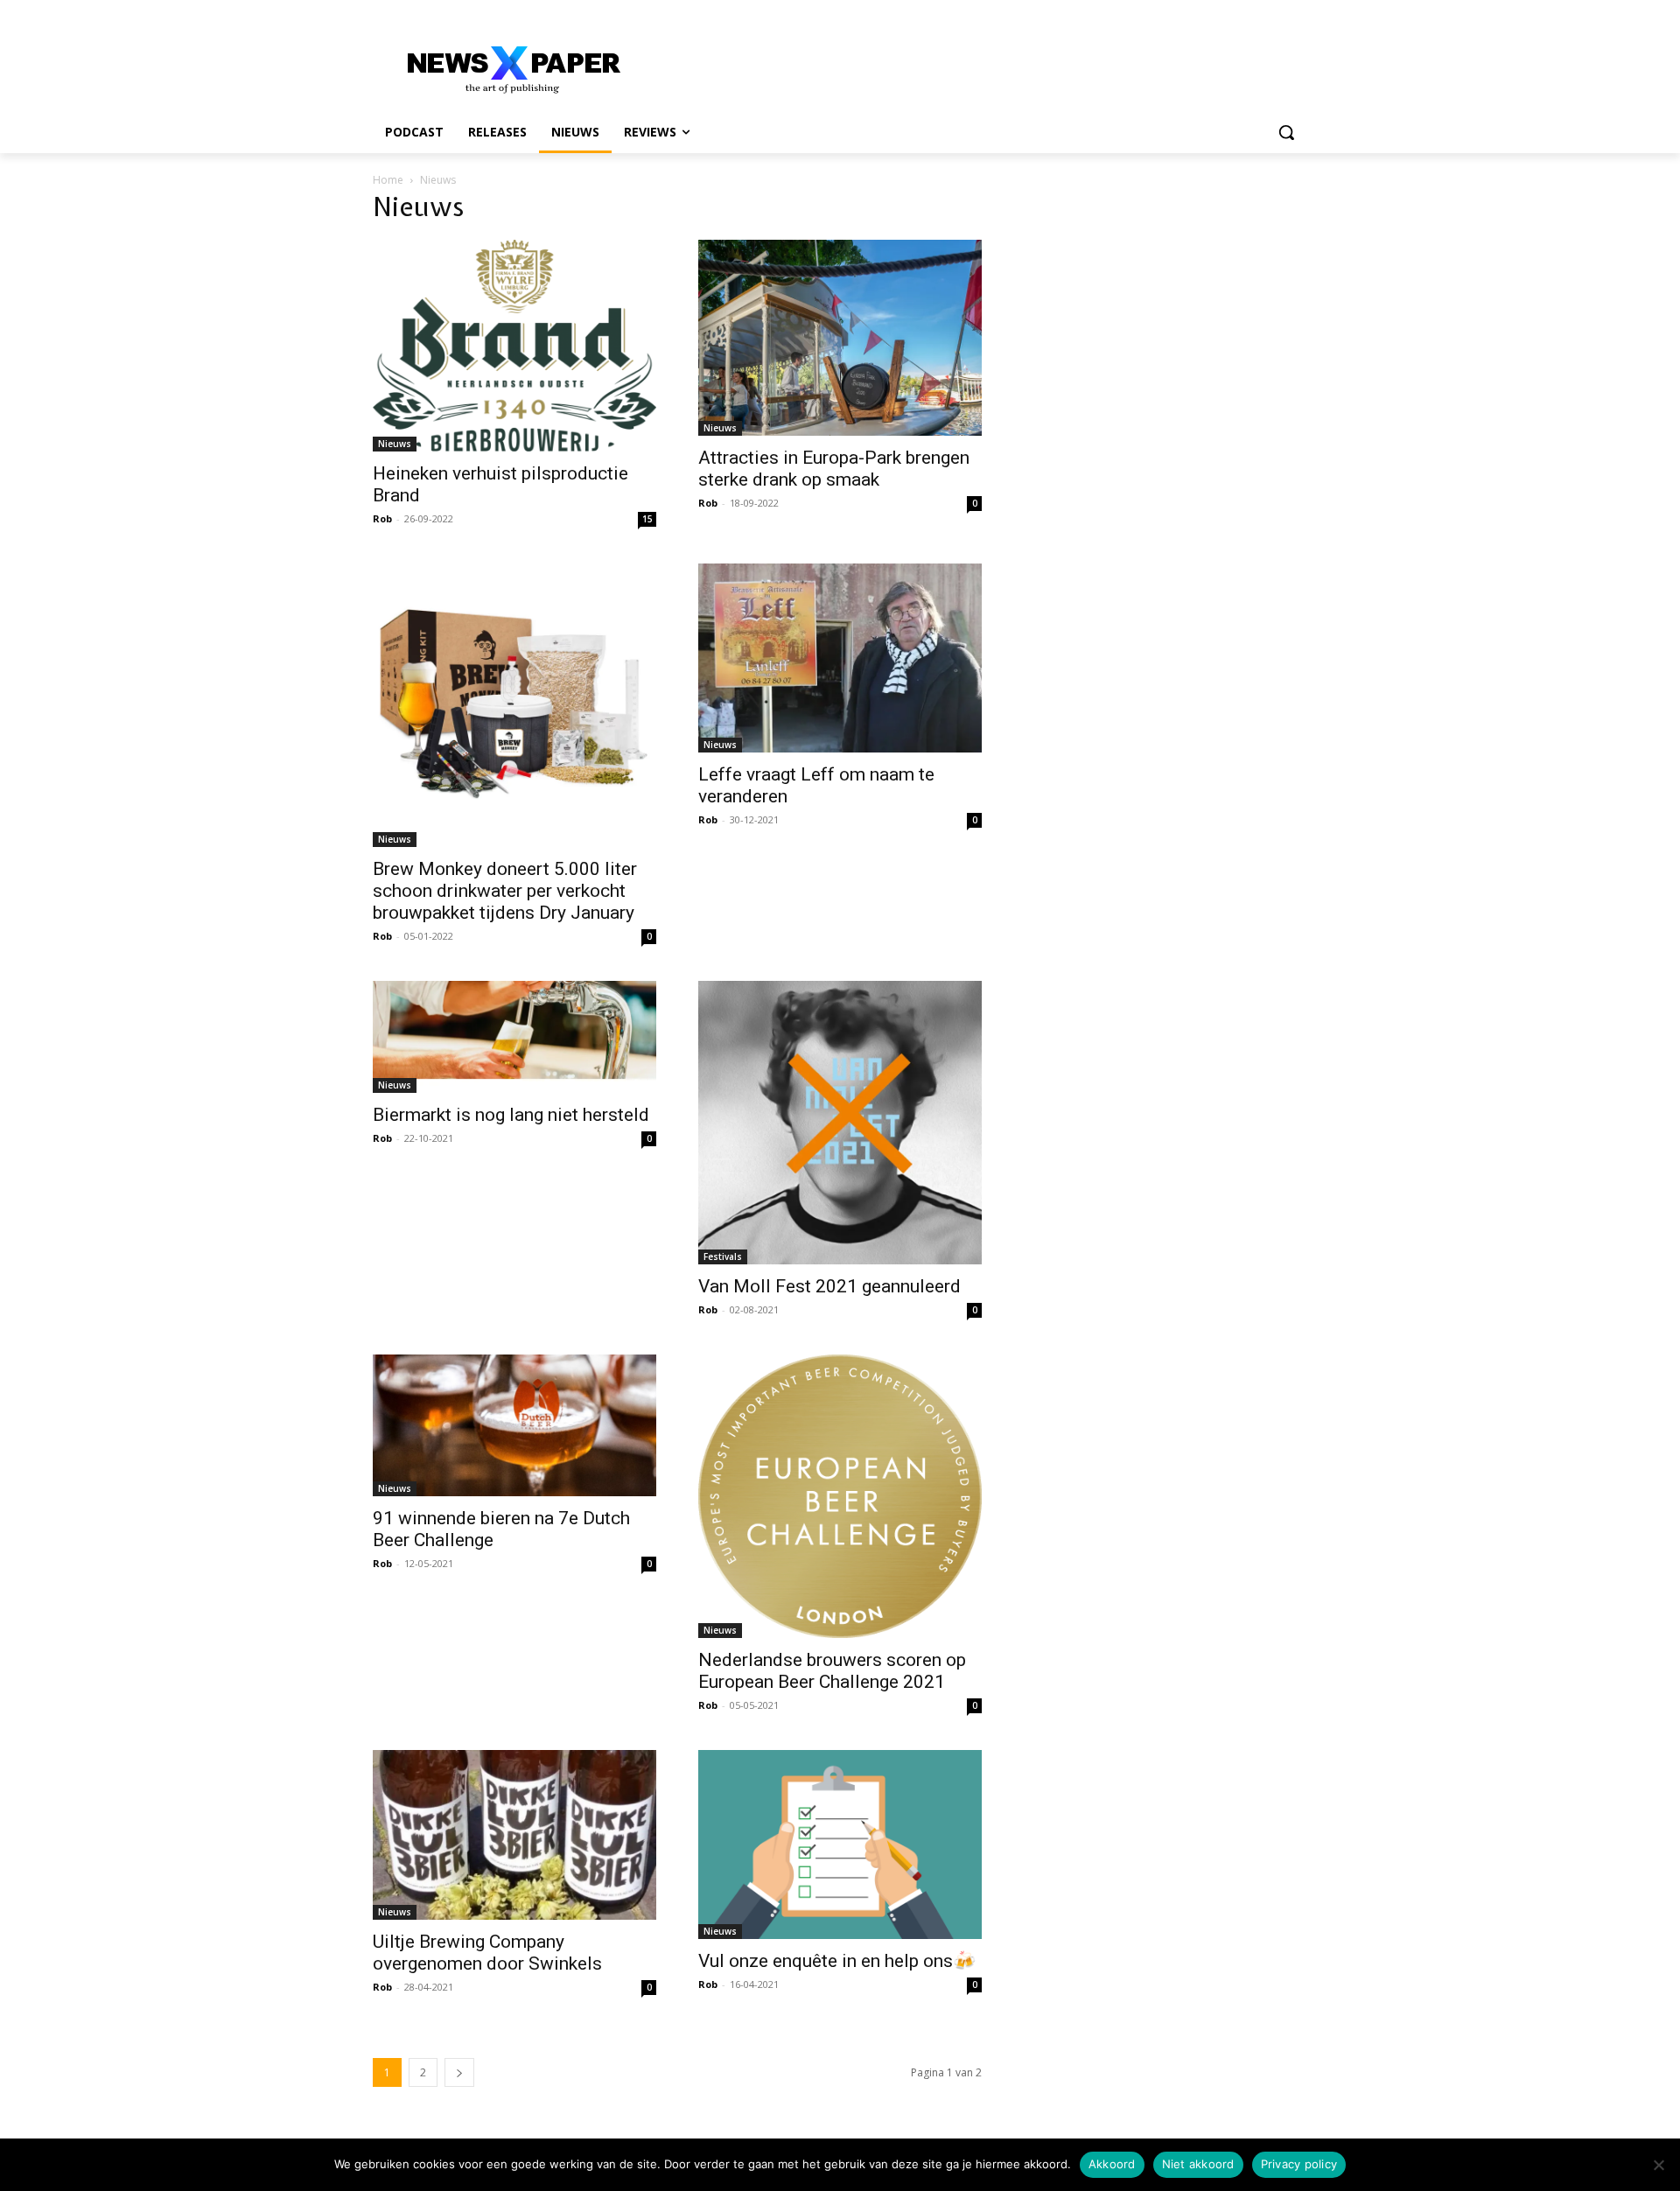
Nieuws (395, 444)
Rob (382, 518)
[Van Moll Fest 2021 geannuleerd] (840, 1123)
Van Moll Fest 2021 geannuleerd (829, 1286)
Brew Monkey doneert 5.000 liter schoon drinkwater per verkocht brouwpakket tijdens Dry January (505, 891)
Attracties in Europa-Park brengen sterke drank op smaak (834, 469)
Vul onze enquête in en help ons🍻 (837, 1961)
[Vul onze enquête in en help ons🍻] (840, 1844)
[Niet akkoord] (1658, 2165)
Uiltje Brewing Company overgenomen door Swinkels (487, 1953)
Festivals (723, 1256)
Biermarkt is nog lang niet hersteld (511, 1115)
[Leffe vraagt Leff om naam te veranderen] (840, 658)
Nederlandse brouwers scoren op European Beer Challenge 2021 (832, 1671)
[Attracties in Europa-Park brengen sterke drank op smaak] (840, 338)
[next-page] (459, 2072)
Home (388, 180)
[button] (1286, 132)
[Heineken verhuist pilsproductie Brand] (514, 346)
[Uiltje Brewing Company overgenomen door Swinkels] (514, 1835)
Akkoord (1112, 2164)
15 (647, 519)
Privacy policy (1299, 2164)
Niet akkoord (1198, 2164)
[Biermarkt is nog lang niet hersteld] (514, 1037)
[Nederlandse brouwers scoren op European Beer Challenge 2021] (840, 1496)
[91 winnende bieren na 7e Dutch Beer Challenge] (514, 1425)
